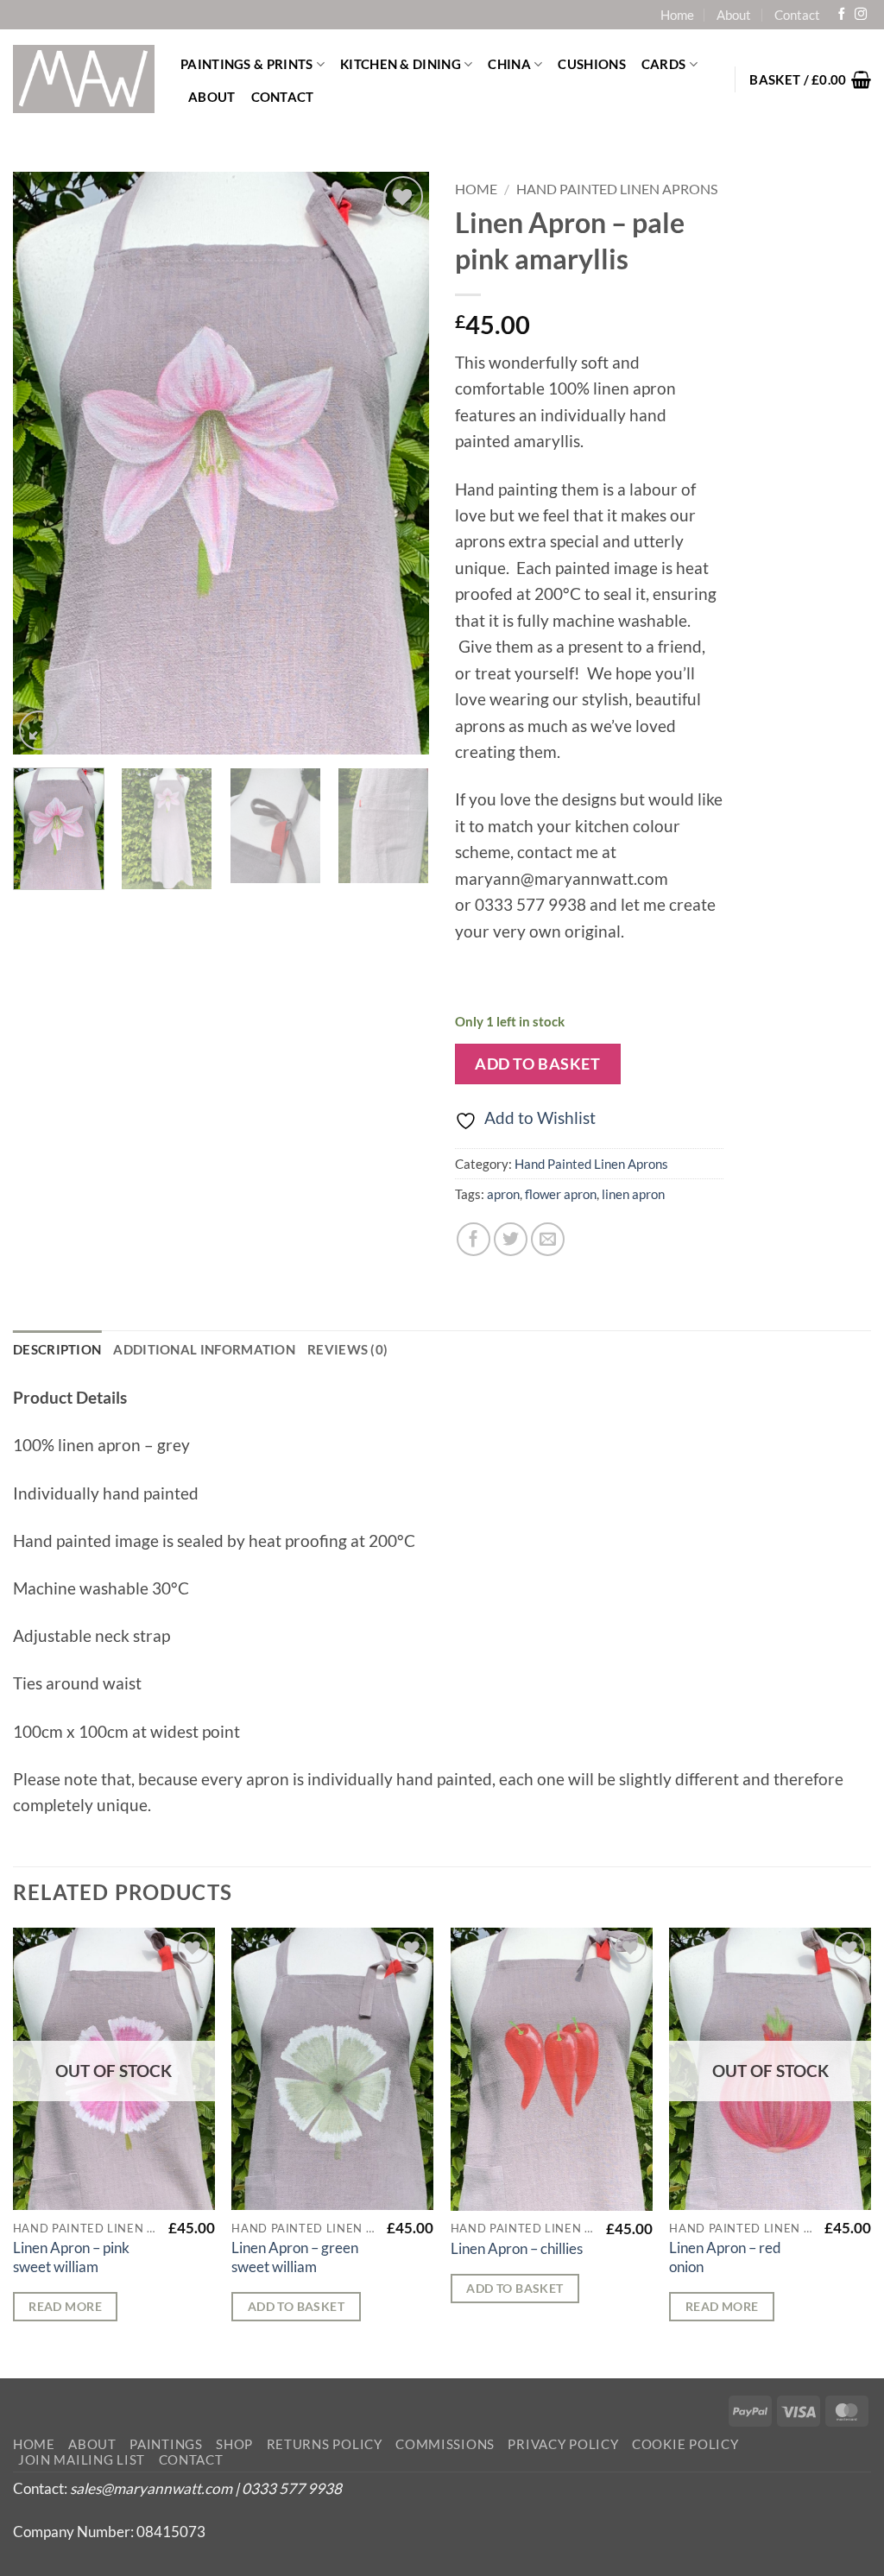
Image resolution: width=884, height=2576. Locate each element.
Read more (65, 2306)
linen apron (633, 1194)
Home (677, 15)
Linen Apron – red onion (725, 2257)
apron (503, 1194)
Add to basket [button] (296, 2306)
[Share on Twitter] (511, 1239)
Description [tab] (57, 1349)
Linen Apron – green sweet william (295, 2257)
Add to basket (537, 1064)
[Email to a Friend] (548, 1239)
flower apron (561, 1194)
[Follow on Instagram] (861, 15)
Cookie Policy (685, 2444)
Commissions (445, 2444)
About (734, 15)
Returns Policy (325, 2444)
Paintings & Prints (246, 64)
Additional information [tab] (204, 1349)
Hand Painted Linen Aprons (617, 189)
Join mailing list (82, 2460)
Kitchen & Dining (401, 64)
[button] (810, 79)
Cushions (591, 64)
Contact (797, 15)
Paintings (166, 2444)
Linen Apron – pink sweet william (71, 2257)
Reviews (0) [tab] (347, 1349)
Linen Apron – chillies (517, 2248)
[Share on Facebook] (474, 1239)
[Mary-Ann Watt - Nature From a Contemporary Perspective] (84, 79)
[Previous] (43, 463)
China (509, 64)
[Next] (399, 463)
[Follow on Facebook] (842, 15)
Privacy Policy (563, 2444)
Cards (664, 64)
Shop (234, 2444)
